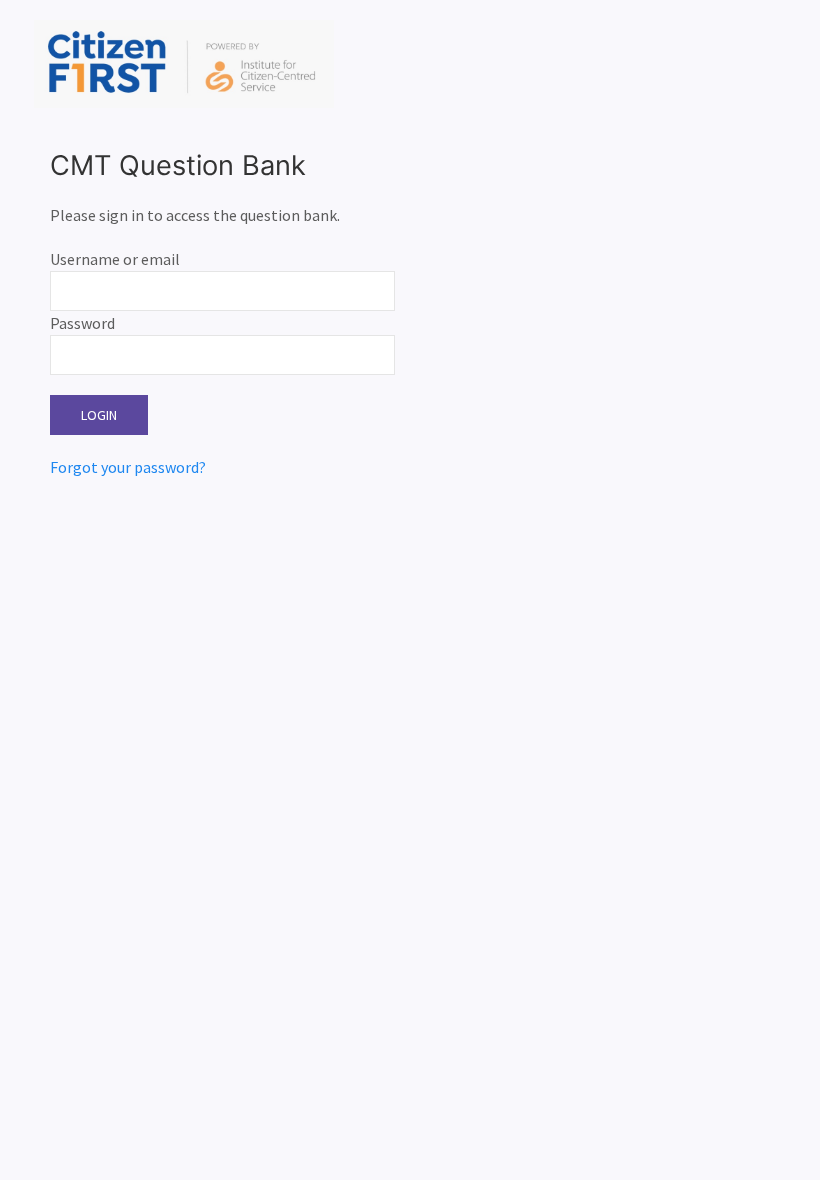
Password (82, 323)
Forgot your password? (128, 467)
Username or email (115, 259)
